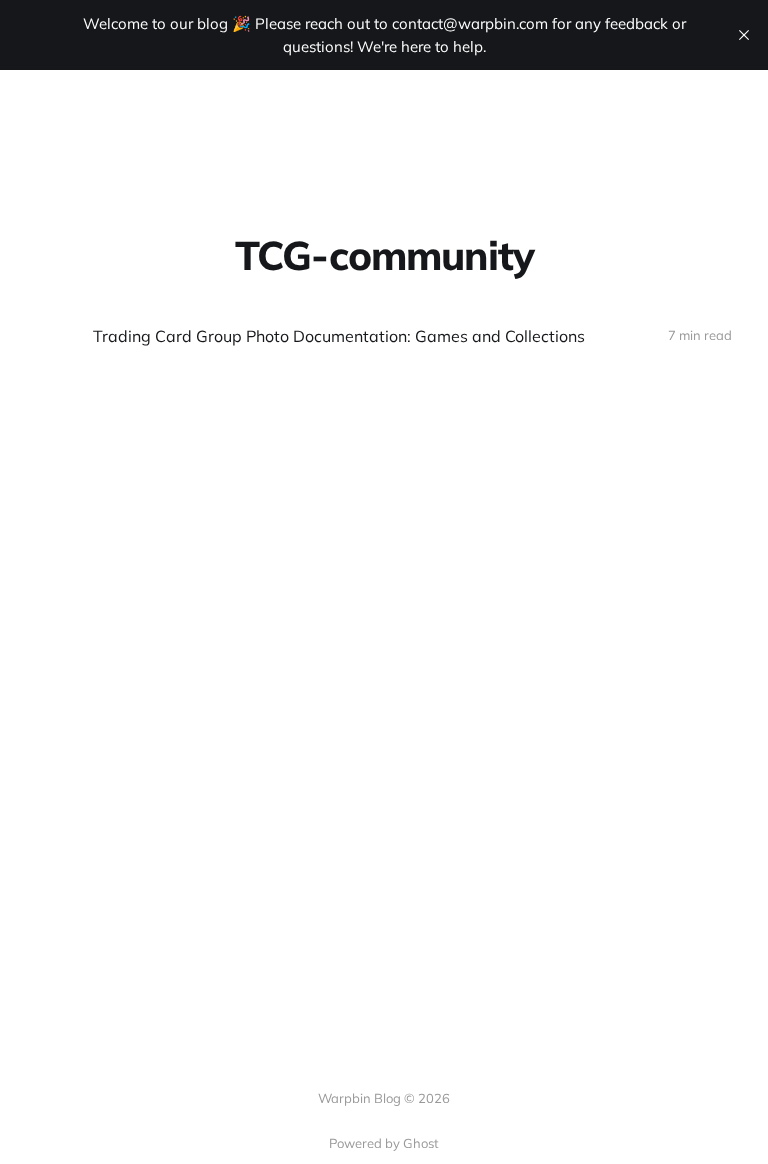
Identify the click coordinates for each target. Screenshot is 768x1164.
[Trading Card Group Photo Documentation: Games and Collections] (384, 336)
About (302, 119)
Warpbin (383, 119)
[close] (744, 35)
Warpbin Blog (107, 120)
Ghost (421, 1143)
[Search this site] (723, 120)
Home (231, 119)
